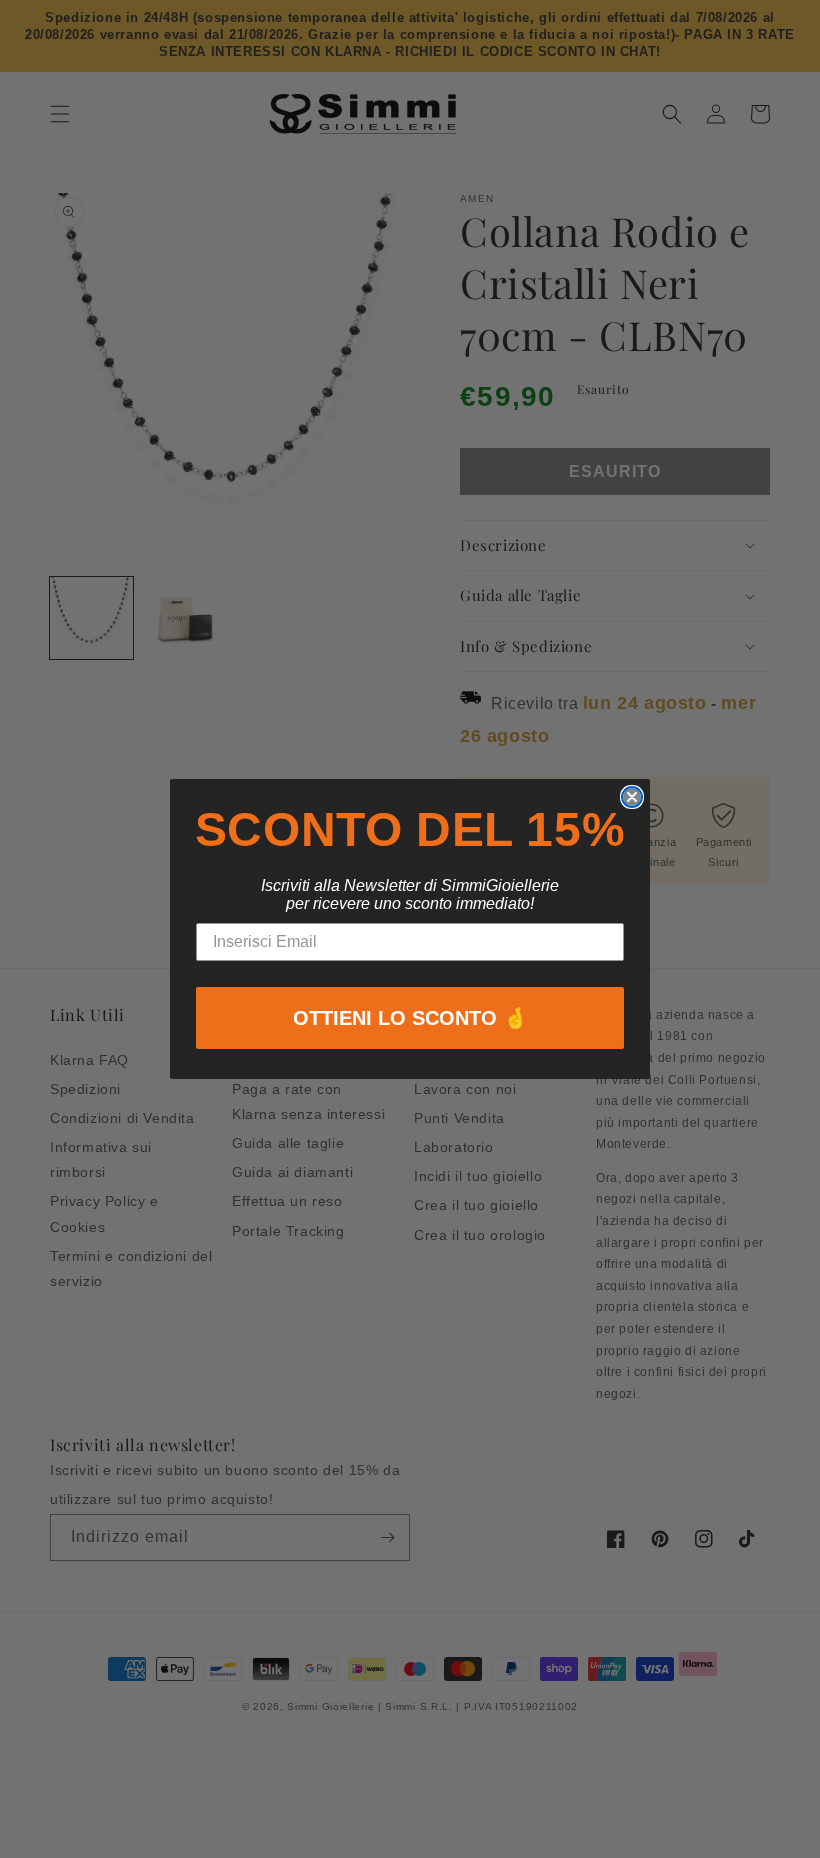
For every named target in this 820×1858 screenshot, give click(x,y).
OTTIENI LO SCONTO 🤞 (410, 1018)
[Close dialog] (632, 797)
